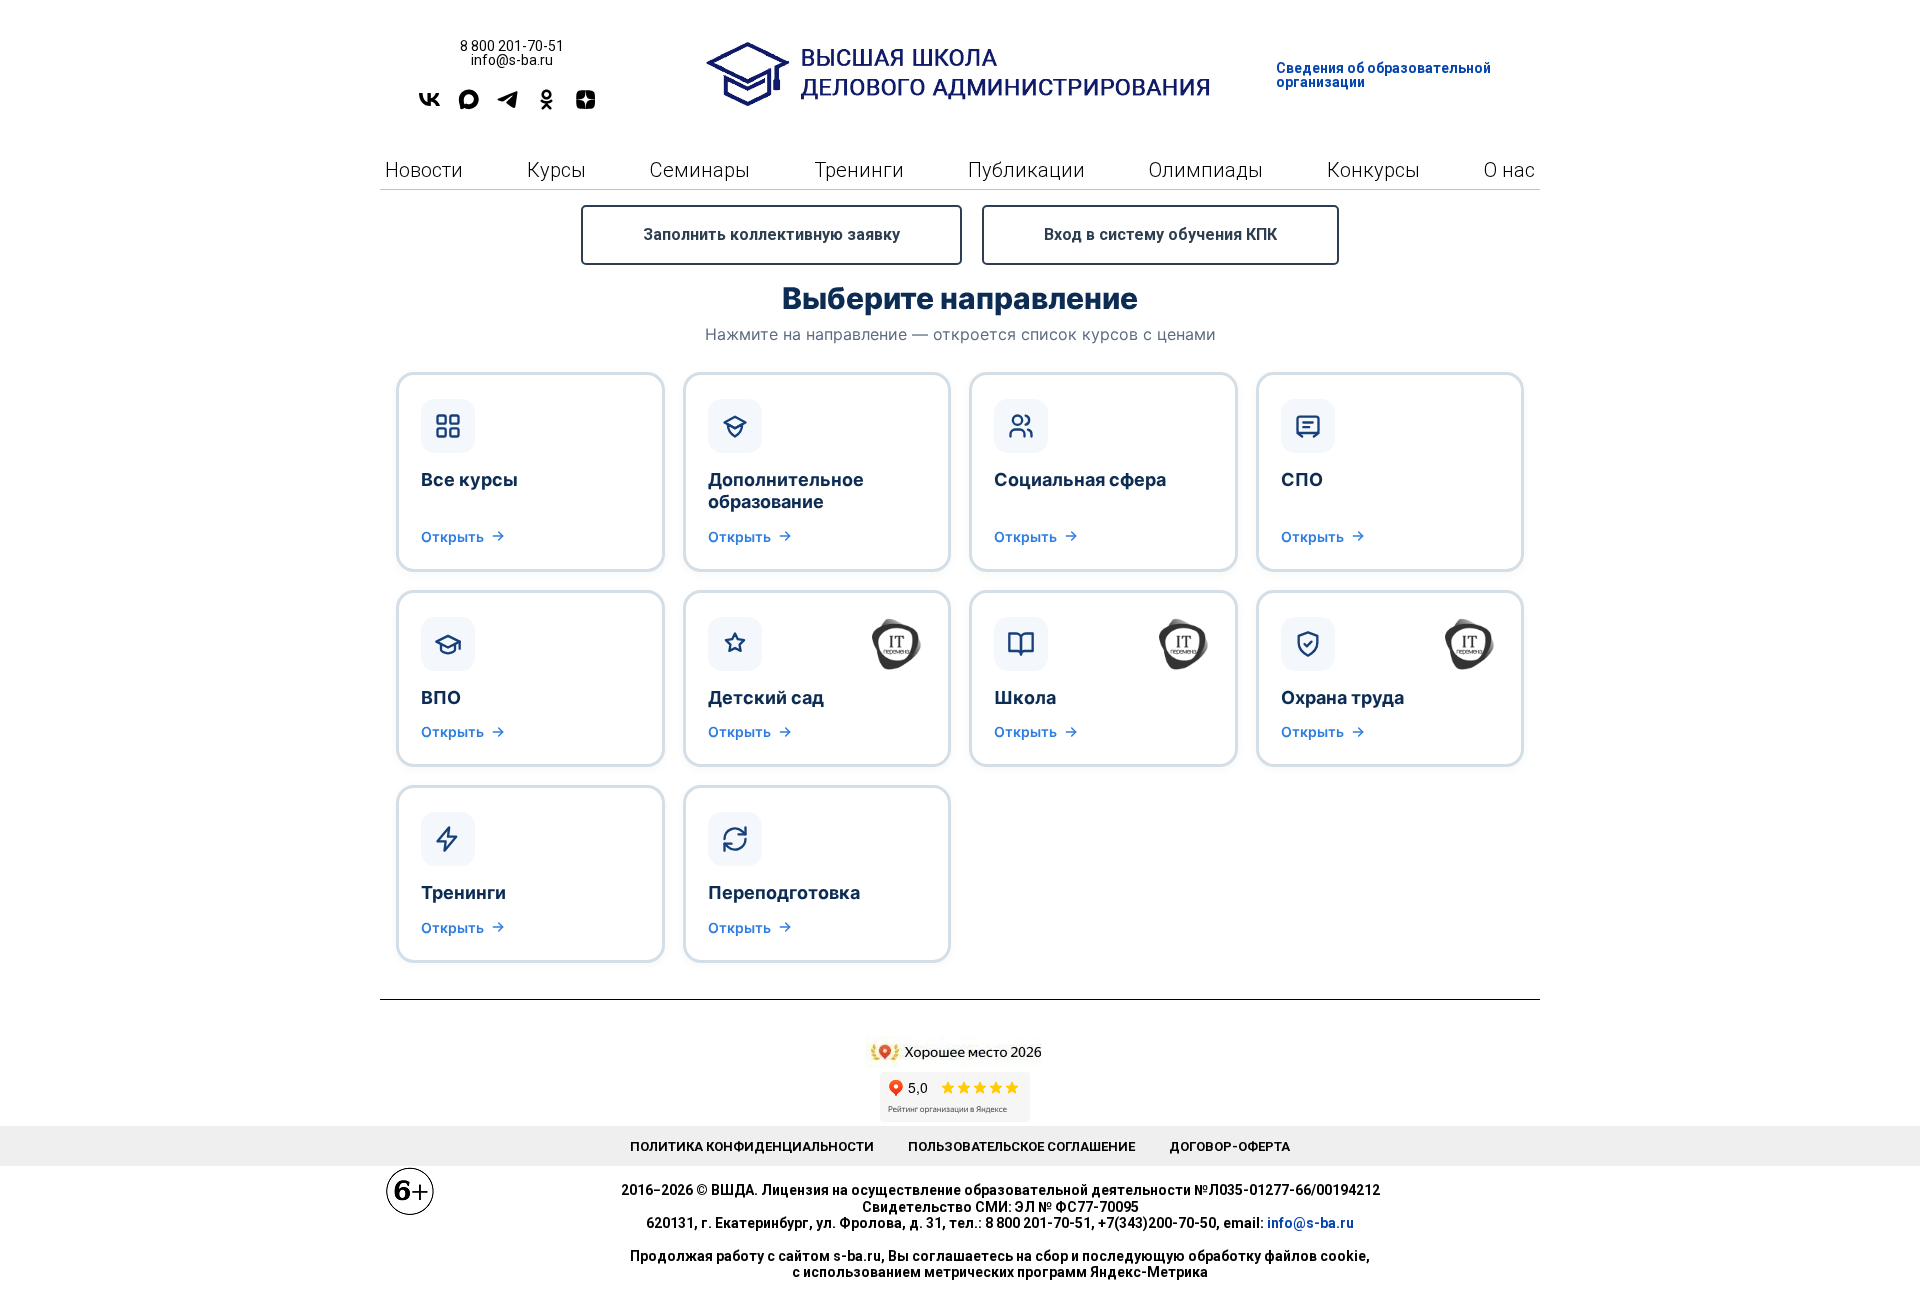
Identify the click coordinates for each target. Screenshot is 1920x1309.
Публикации (1026, 170)
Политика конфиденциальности (752, 1146)
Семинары (700, 170)
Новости (424, 170)
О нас (1509, 170)
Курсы (556, 170)
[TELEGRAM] (507, 106)
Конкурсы (1373, 170)
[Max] (468, 106)
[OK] (546, 106)
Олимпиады (1206, 170)
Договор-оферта (1229, 1146)
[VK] (429, 106)
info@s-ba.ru (1310, 1223)
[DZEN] (585, 106)
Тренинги (859, 170)
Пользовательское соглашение (1021, 1146)
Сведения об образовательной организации (1383, 75)
